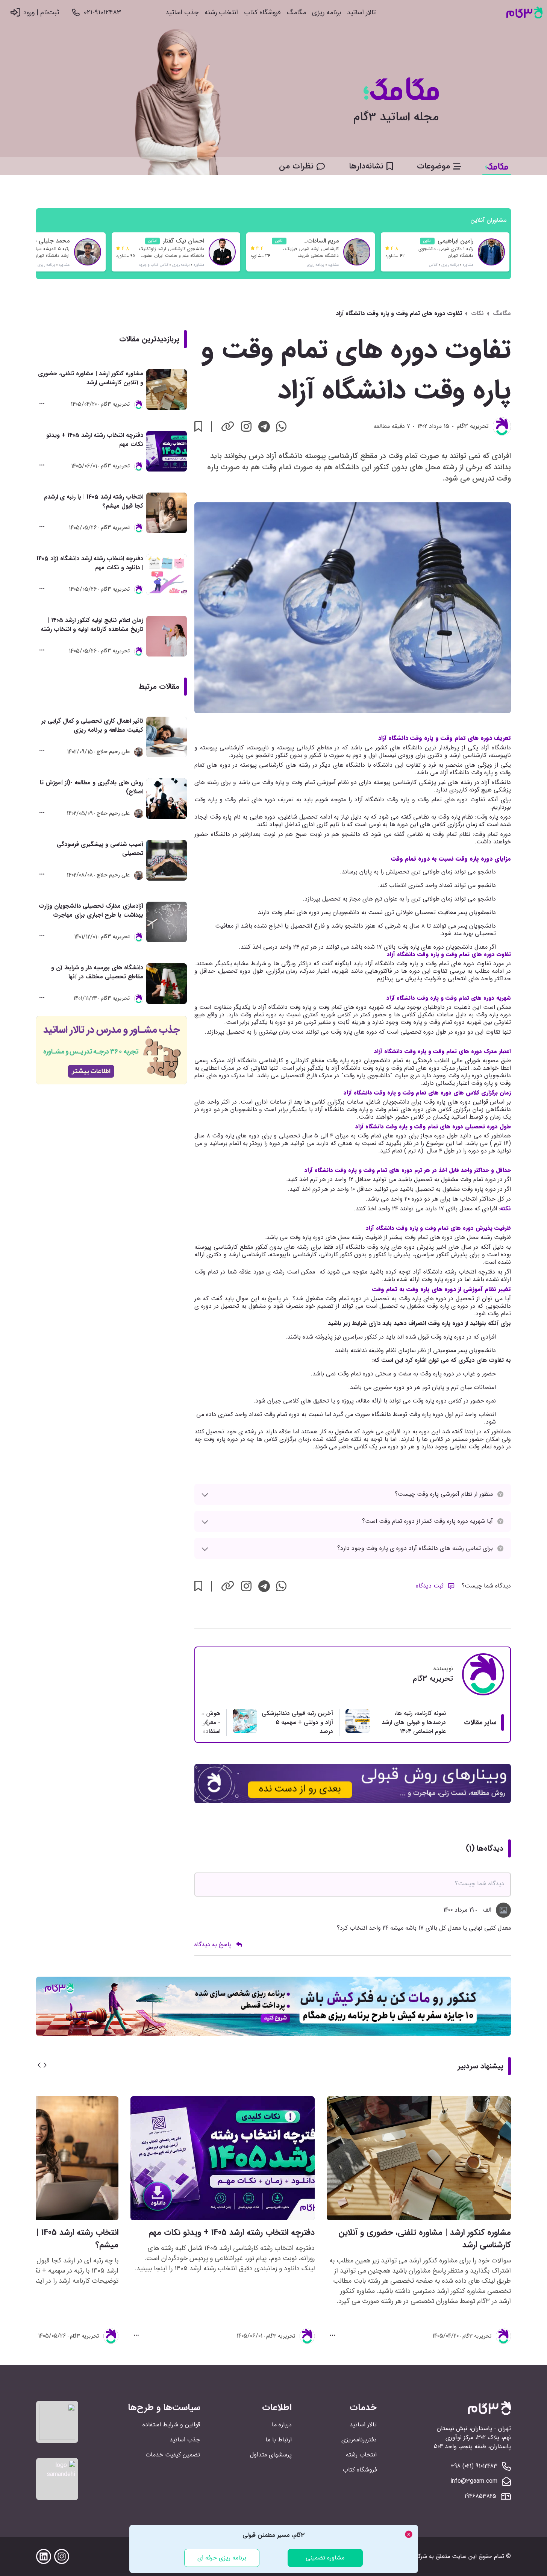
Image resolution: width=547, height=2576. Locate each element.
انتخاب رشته (221, 13)
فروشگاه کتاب (262, 13)
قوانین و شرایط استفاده (171, 2425)
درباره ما (282, 2425)
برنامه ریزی (327, 13)
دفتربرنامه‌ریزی (359, 2440)
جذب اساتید (182, 13)
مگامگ (296, 13)
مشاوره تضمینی (325, 2558)
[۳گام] (524, 13)
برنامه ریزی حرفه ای (222, 2558)
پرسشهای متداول (271, 2455)
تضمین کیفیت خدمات (173, 2455)
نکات (477, 314)
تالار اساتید (361, 13)
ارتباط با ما (279, 2440)
